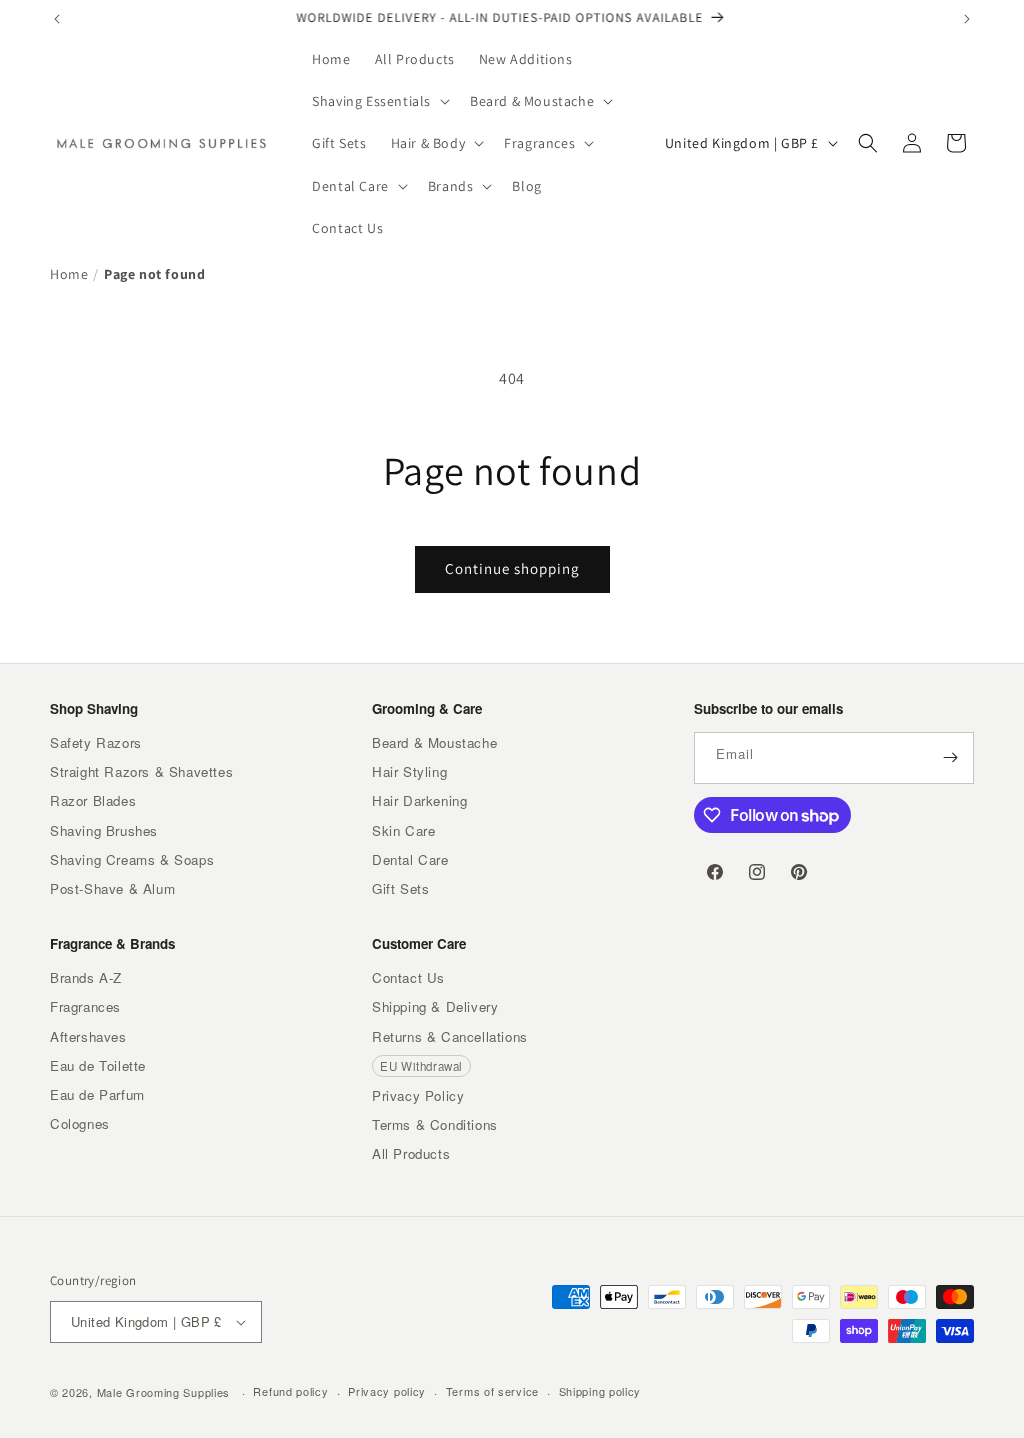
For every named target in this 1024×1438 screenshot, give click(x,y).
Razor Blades (93, 800)
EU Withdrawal (421, 1066)
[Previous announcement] (57, 19)
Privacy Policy (418, 1095)
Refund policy (290, 1391)
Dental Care (410, 859)
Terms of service (492, 1391)
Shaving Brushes (104, 830)
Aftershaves (88, 1036)
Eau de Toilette (98, 1065)
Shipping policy (600, 1391)
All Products (411, 1153)
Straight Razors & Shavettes (141, 771)
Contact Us (408, 977)
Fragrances (85, 1006)
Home (69, 274)
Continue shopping (512, 568)
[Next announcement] (967, 19)
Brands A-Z (86, 977)
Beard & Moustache (434, 742)
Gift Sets (400, 888)
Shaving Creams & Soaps (132, 859)
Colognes (80, 1123)
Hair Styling (409, 771)
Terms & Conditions (435, 1124)
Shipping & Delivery (435, 1006)
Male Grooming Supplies (163, 1392)
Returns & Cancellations (450, 1036)
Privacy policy (387, 1391)
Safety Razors (96, 742)
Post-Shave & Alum (112, 888)
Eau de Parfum (97, 1094)
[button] (379, 101)
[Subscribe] (950, 758)
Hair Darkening (419, 800)
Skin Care (403, 830)
